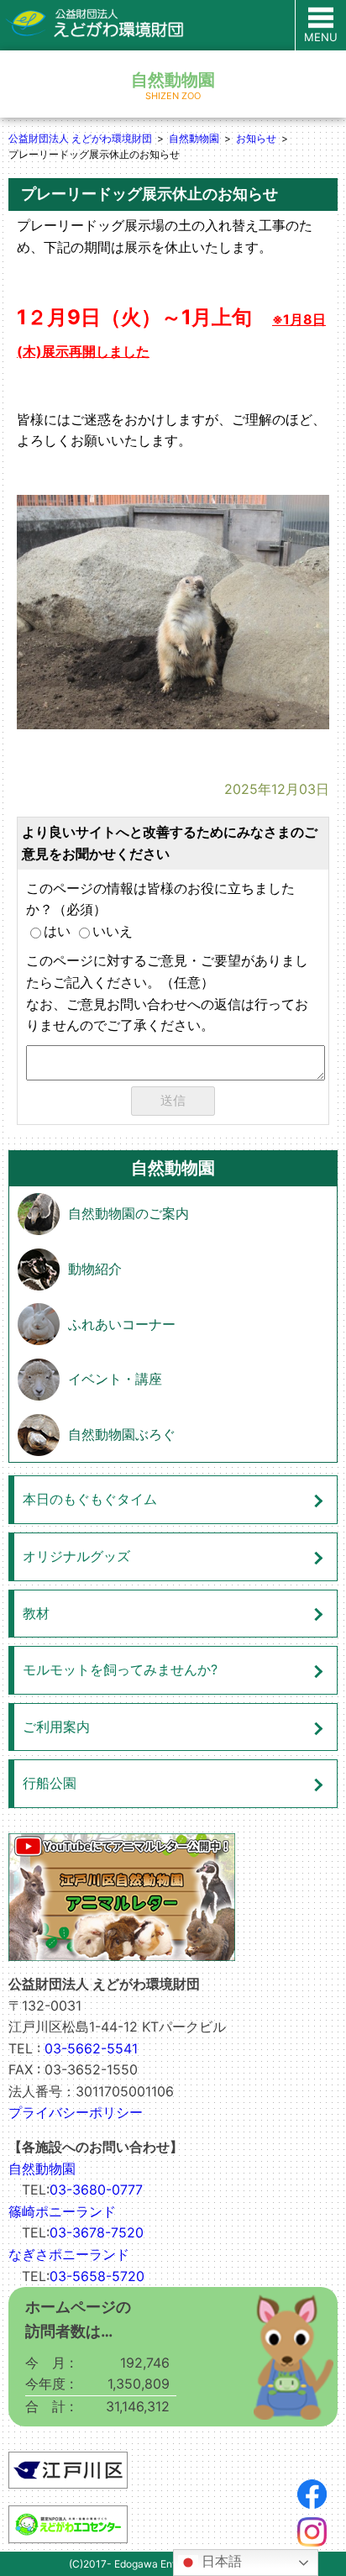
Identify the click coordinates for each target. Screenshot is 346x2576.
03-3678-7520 (97, 2232)
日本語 (220, 2561)
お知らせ (256, 138)
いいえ (113, 931)
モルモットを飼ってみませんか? (120, 1669)
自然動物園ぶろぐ (122, 1434)
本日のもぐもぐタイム (90, 1499)
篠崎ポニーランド (62, 2211)
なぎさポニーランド (69, 2254)
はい (57, 931)
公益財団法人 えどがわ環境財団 (80, 138)
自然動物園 (194, 138)
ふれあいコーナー (122, 1324)
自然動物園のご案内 (128, 1213)
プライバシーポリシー (76, 2112)
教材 (36, 1613)
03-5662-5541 (91, 2048)
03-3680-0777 (96, 2190)
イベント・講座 (115, 1379)
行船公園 (50, 1783)
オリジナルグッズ (76, 1556)
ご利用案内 (56, 1727)
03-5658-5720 (97, 2276)
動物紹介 (95, 1269)
